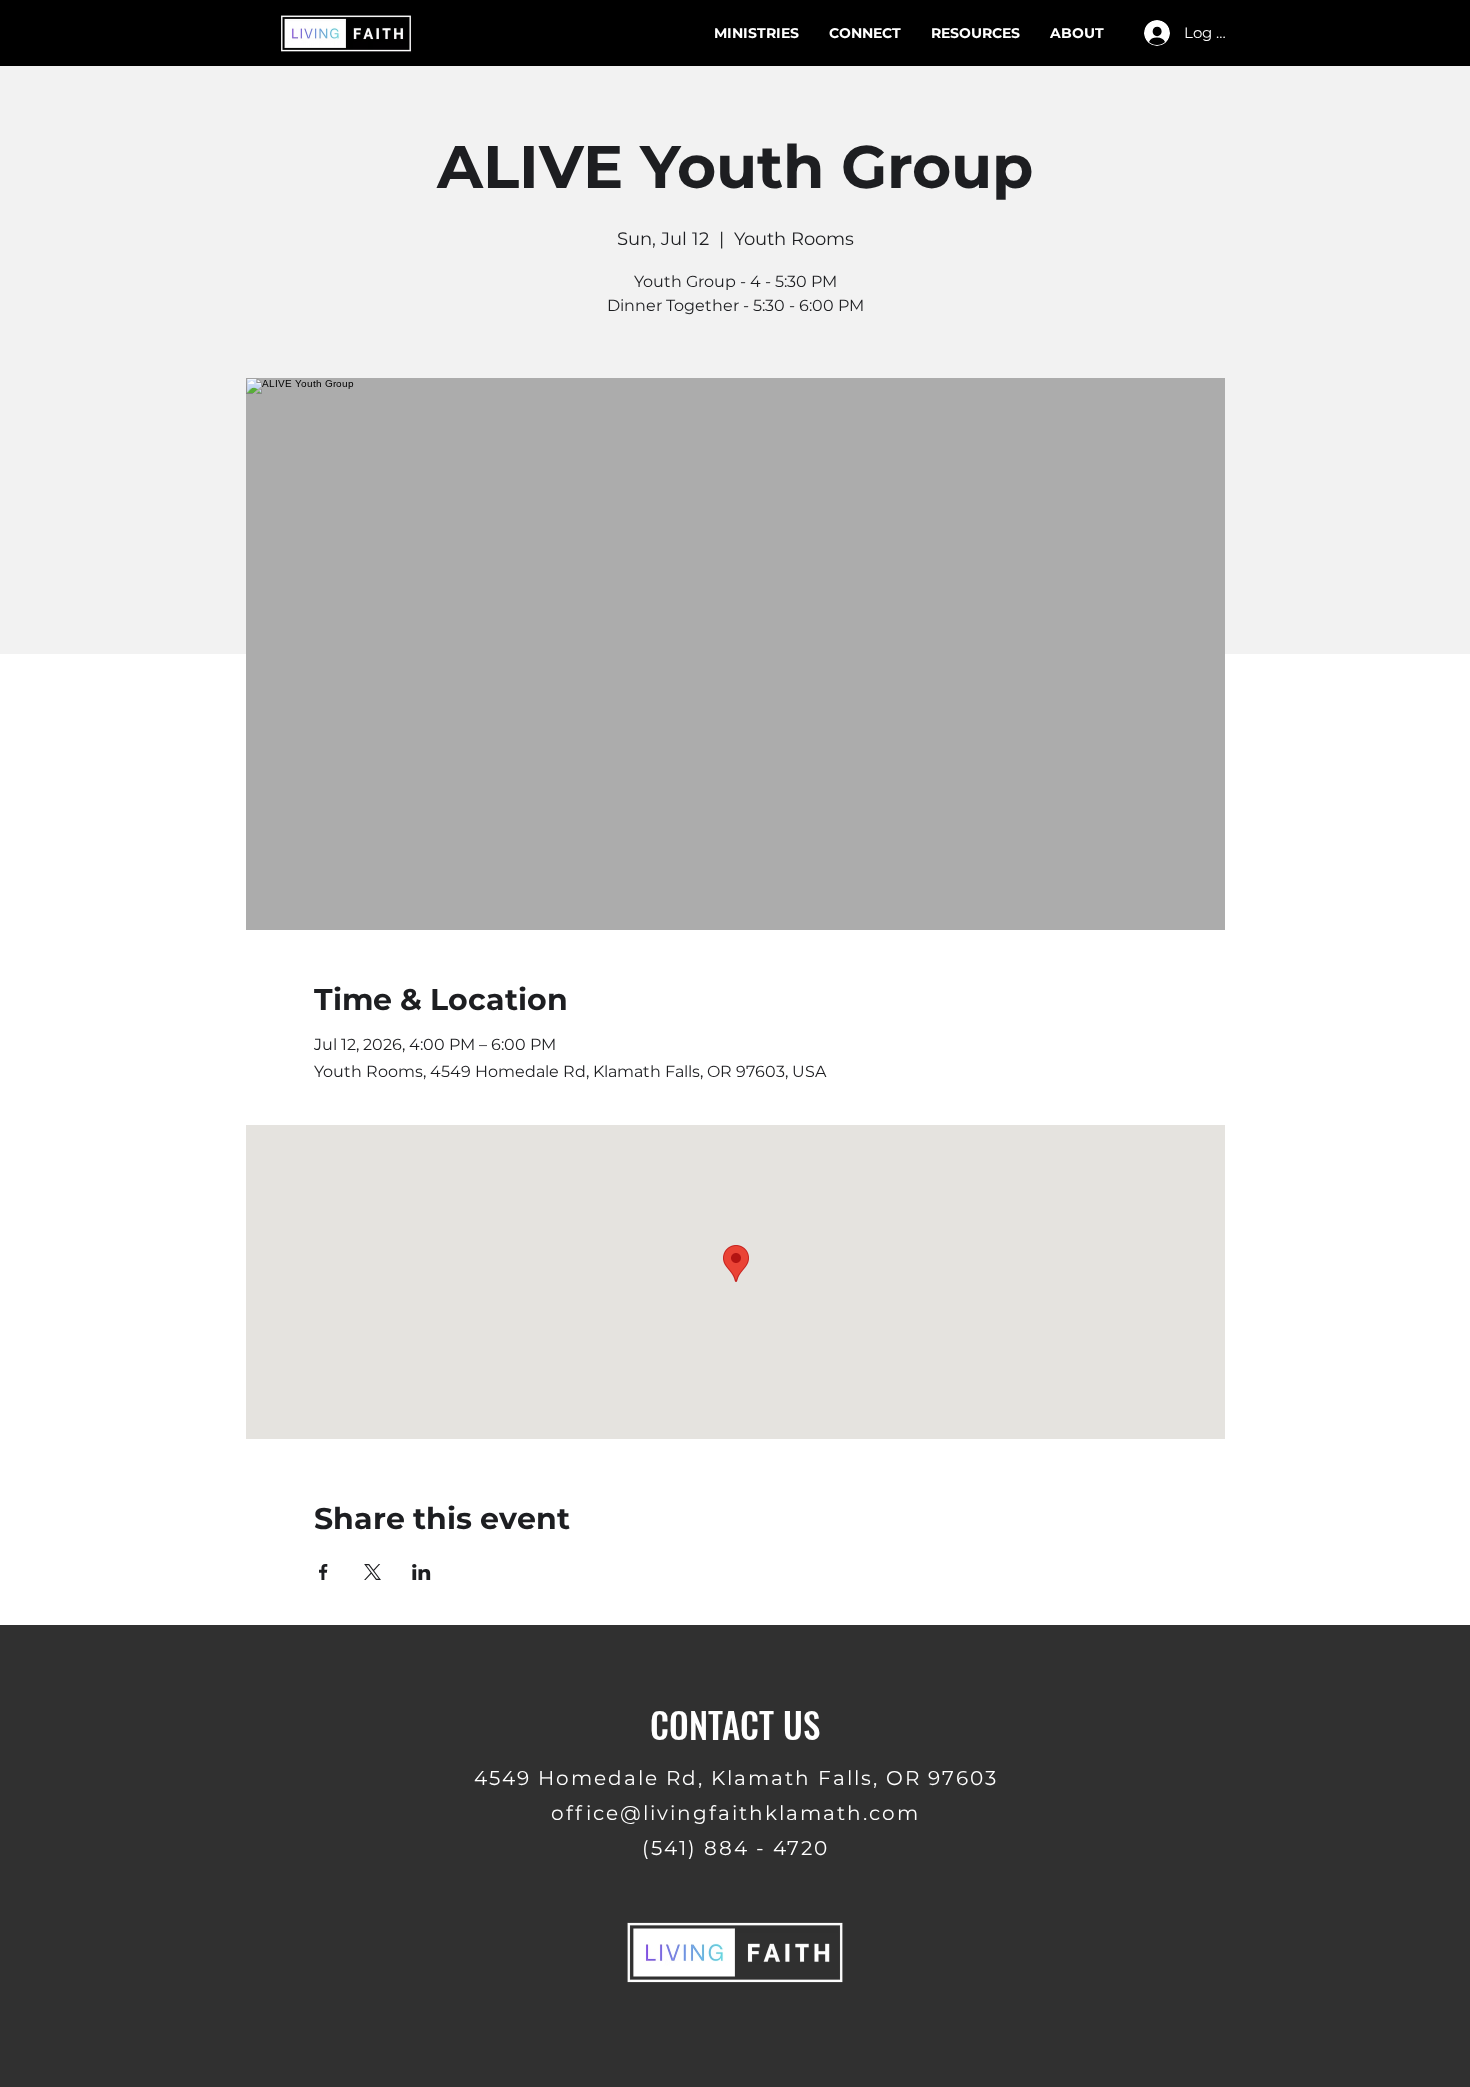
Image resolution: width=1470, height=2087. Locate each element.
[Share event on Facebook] (323, 1572)
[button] (975, 33)
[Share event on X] (372, 1572)
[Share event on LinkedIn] (421, 1572)
